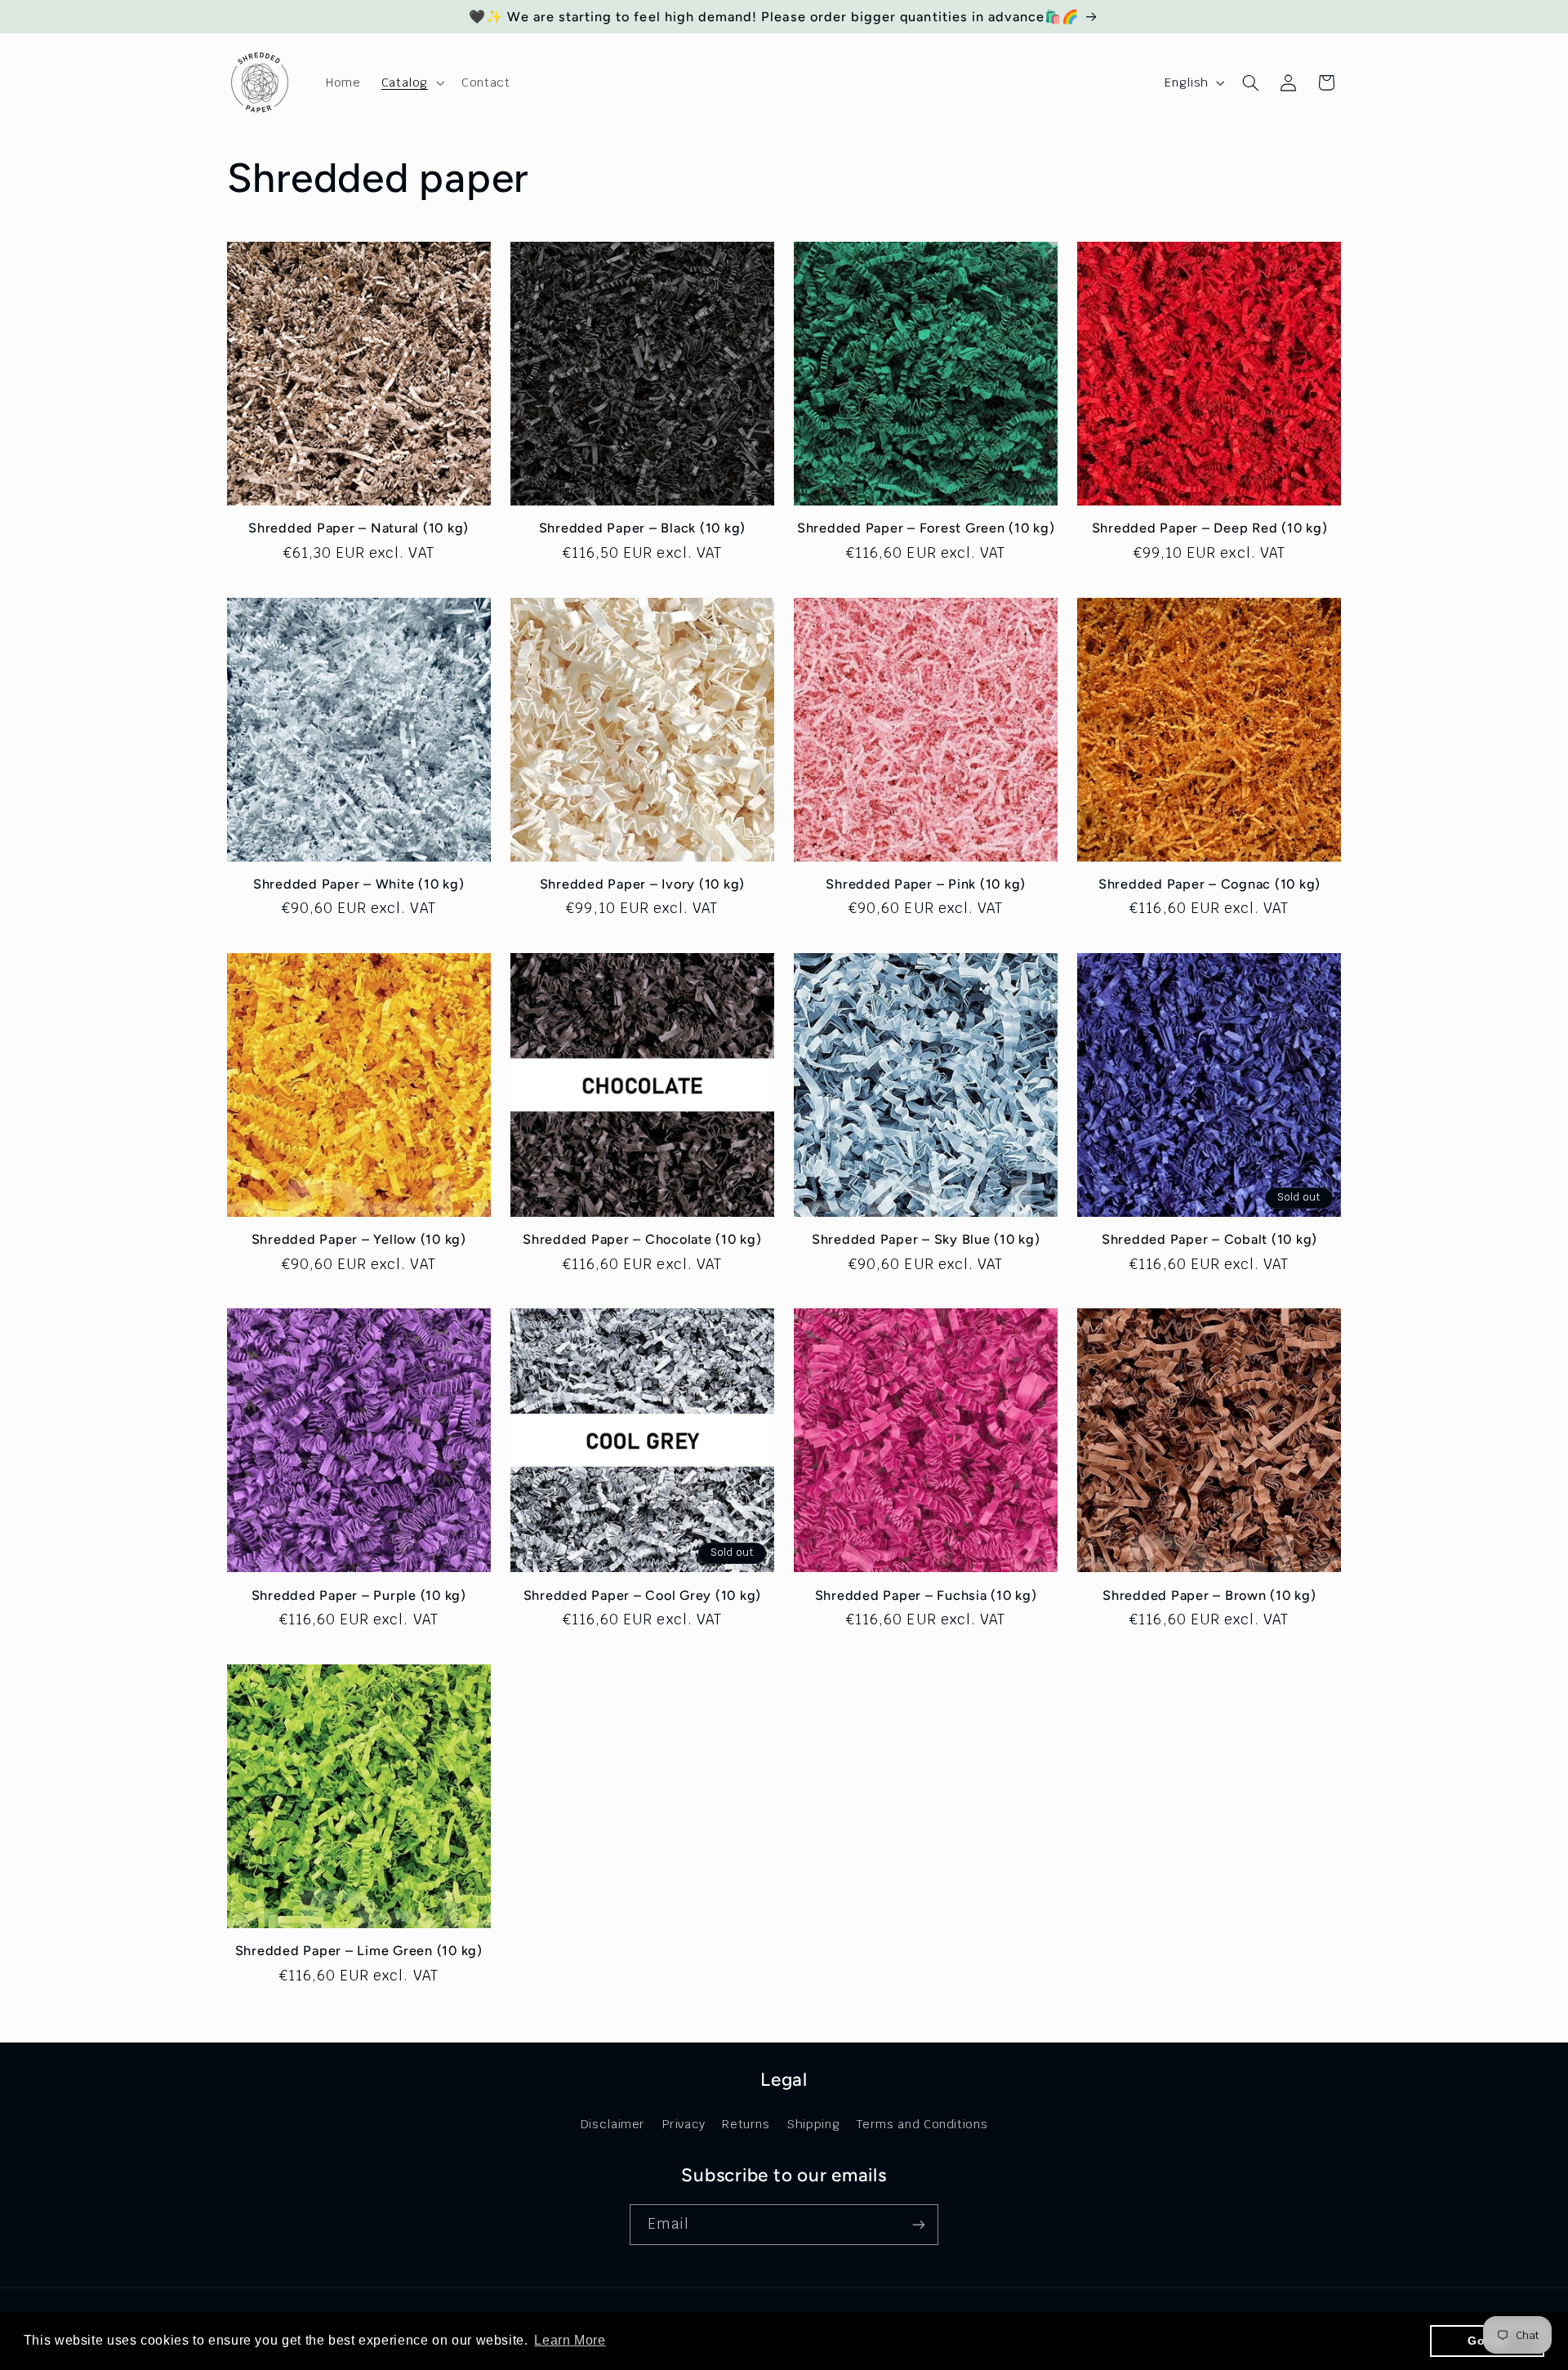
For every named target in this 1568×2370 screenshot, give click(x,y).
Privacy (684, 2124)
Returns (746, 2124)
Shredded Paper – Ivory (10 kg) (643, 884)
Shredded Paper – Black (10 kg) (643, 528)
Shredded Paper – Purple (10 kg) (359, 1595)
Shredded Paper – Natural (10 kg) (359, 528)
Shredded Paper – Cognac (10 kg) (1209, 884)
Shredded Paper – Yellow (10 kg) (359, 1239)
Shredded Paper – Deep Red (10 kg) (1210, 528)
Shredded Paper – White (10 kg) (359, 884)
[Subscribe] (919, 2224)
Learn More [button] (570, 2340)
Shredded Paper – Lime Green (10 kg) (359, 1951)
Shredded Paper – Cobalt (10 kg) (1209, 1239)
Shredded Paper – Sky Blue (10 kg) (926, 1239)
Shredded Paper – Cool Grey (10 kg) (643, 1595)
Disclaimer (613, 2124)
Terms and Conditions (922, 2124)
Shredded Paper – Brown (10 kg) (1209, 1595)
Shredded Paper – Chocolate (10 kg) (642, 1239)
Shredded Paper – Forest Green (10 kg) (926, 528)
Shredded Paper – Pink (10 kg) (926, 884)
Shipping (813, 2124)
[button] (411, 82)
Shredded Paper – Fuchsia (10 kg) (926, 1595)
